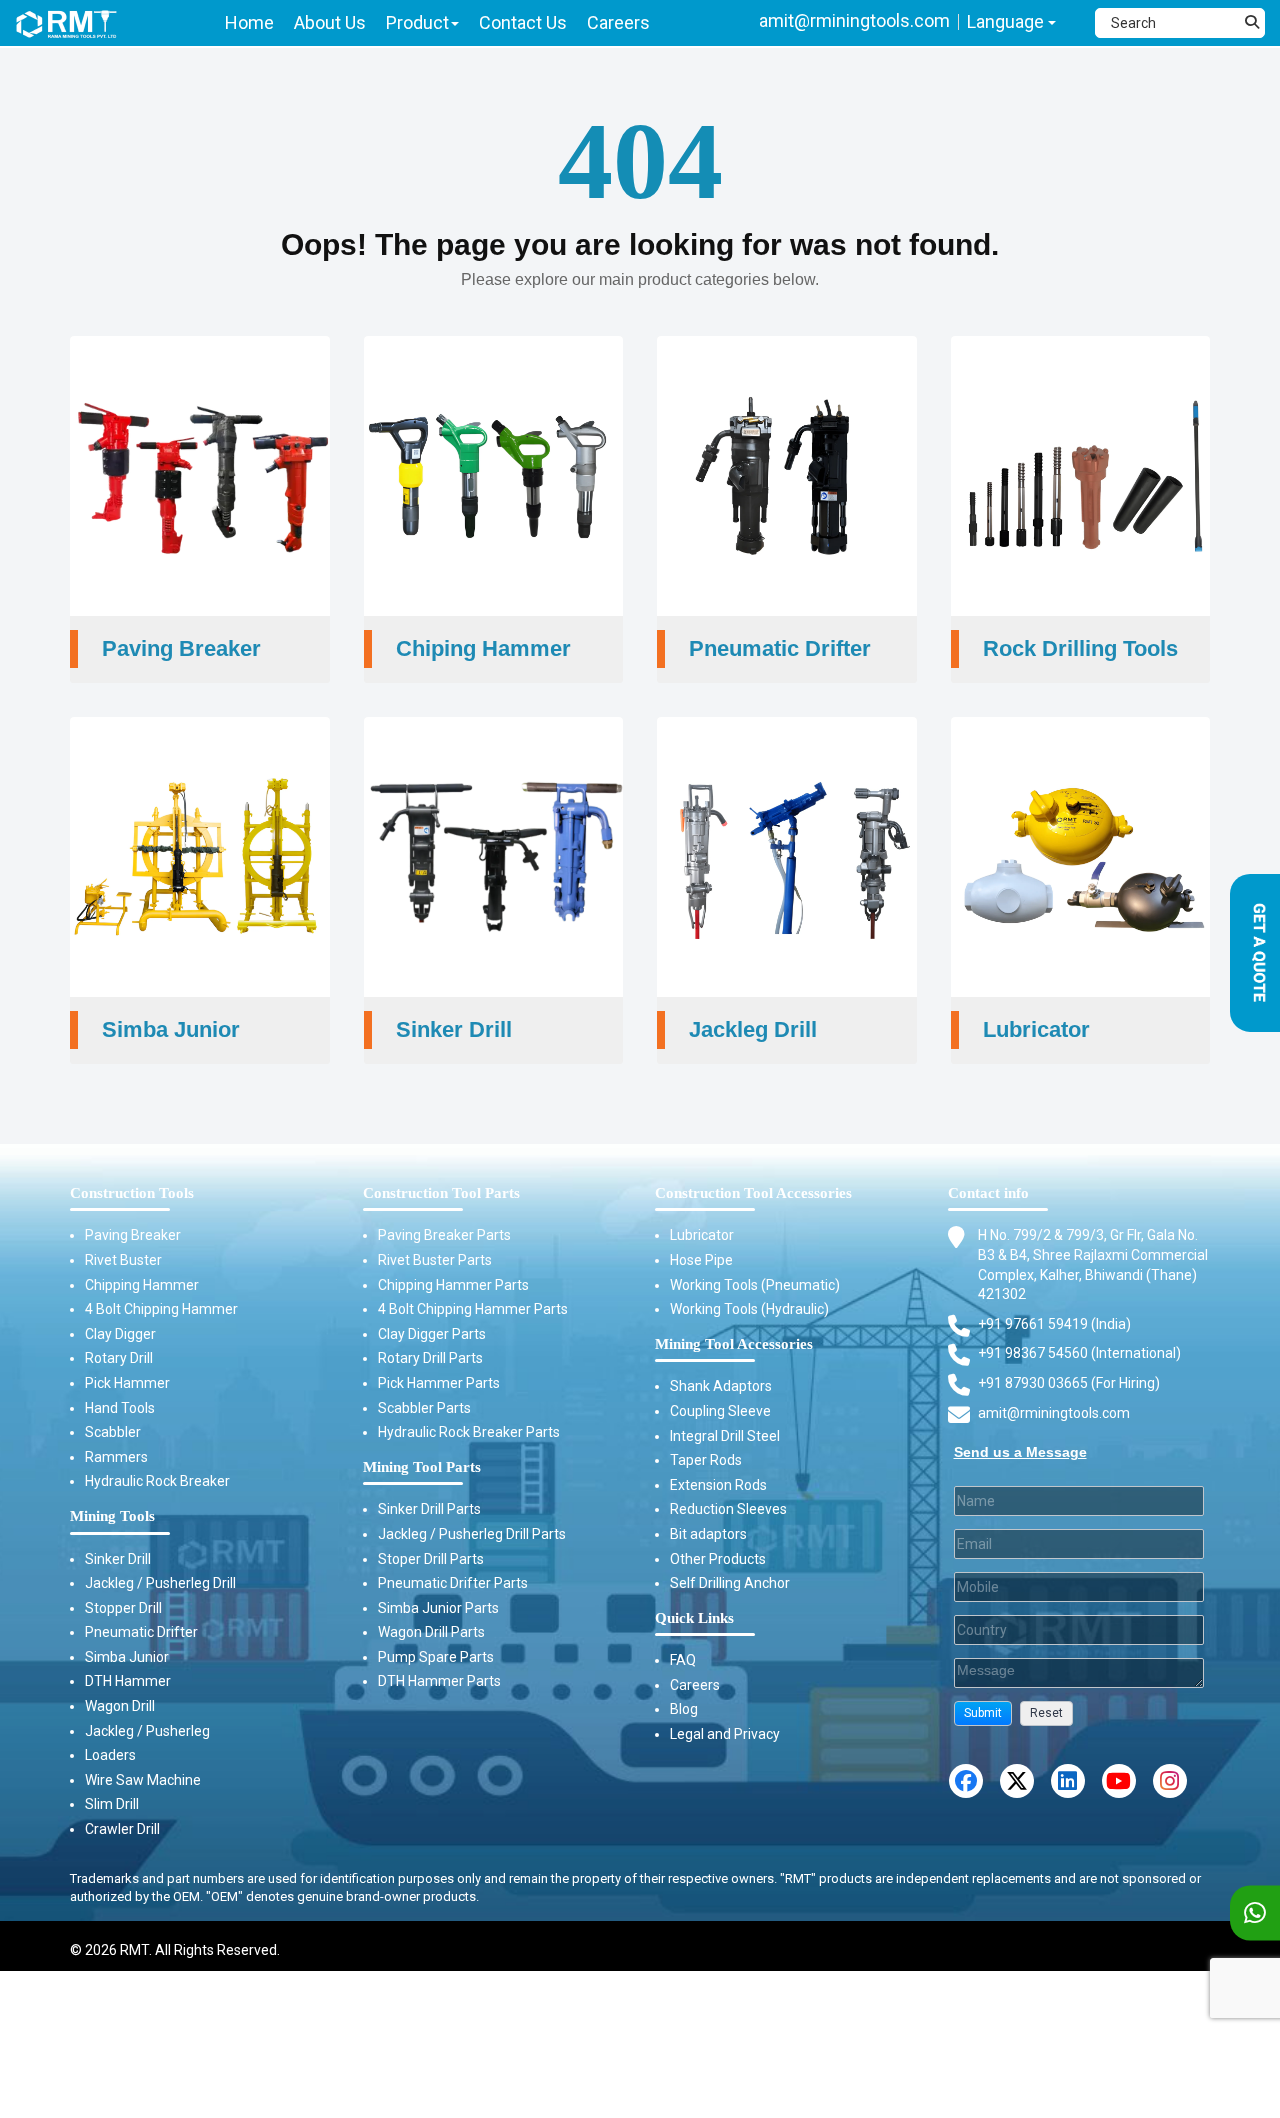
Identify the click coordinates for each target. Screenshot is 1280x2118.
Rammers (116, 1457)
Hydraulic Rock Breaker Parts (469, 1432)
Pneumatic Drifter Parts (453, 1583)
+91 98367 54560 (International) (1079, 1353)
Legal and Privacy (725, 1734)
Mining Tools (112, 1516)
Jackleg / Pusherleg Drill (160, 1583)
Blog (684, 1709)
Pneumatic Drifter (141, 1632)
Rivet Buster (123, 1260)
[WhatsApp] (1255, 1913)
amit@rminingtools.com (854, 20)
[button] (983, 1713)
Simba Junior (127, 1657)
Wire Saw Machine (143, 1780)
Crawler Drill (122, 1829)
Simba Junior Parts (438, 1608)
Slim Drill (112, 1804)
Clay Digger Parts (432, 1334)
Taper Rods (706, 1460)
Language (1007, 21)
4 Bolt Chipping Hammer (161, 1309)
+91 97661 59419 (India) (1054, 1324)
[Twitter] (1017, 1781)
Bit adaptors (708, 1534)
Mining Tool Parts (422, 1467)
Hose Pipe (701, 1260)
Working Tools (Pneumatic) (755, 1285)
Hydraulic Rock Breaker (157, 1481)
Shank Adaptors (721, 1386)
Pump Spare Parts (436, 1657)
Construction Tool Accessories (753, 1193)
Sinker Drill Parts (429, 1509)
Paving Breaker (133, 1235)
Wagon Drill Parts (431, 1632)
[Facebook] (966, 1781)
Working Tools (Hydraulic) (749, 1309)
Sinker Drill (118, 1559)
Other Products (718, 1559)
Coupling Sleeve (720, 1411)
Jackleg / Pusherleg (147, 1731)
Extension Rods (718, 1485)
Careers (695, 1685)
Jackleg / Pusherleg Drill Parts (472, 1534)
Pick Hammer (127, 1383)
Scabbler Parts (424, 1408)
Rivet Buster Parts (435, 1260)
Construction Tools (132, 1193)
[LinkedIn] (1068, 1781)
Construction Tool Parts (441, 1193)
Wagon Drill (120, 1706)
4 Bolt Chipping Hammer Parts (473, 1309)
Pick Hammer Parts (439, 1383)
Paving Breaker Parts (444, 1235)
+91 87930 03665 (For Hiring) (1069, 1383)
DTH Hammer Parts (439, 1681)
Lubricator (702, 1235)
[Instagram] (1170, 1781)
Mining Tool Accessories (734, 1344)
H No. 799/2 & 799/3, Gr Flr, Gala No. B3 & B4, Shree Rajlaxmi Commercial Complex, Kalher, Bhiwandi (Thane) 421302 (1093, 1264)
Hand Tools (120, 1408)
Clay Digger (120, 1334)
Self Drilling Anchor (730, 1583)
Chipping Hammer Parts (453, 1285)
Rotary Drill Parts (430, 1358)
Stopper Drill (123, 1608)
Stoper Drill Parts (431, 1559)
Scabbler (113, 1432)
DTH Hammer (128, 1681)
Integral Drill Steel (725, 1436)
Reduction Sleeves (728, 1509)
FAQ (683, 1660)
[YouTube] (1119, 1781)
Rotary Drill (119, 1358)
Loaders (110, 1755)
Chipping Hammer (142, 1285)
